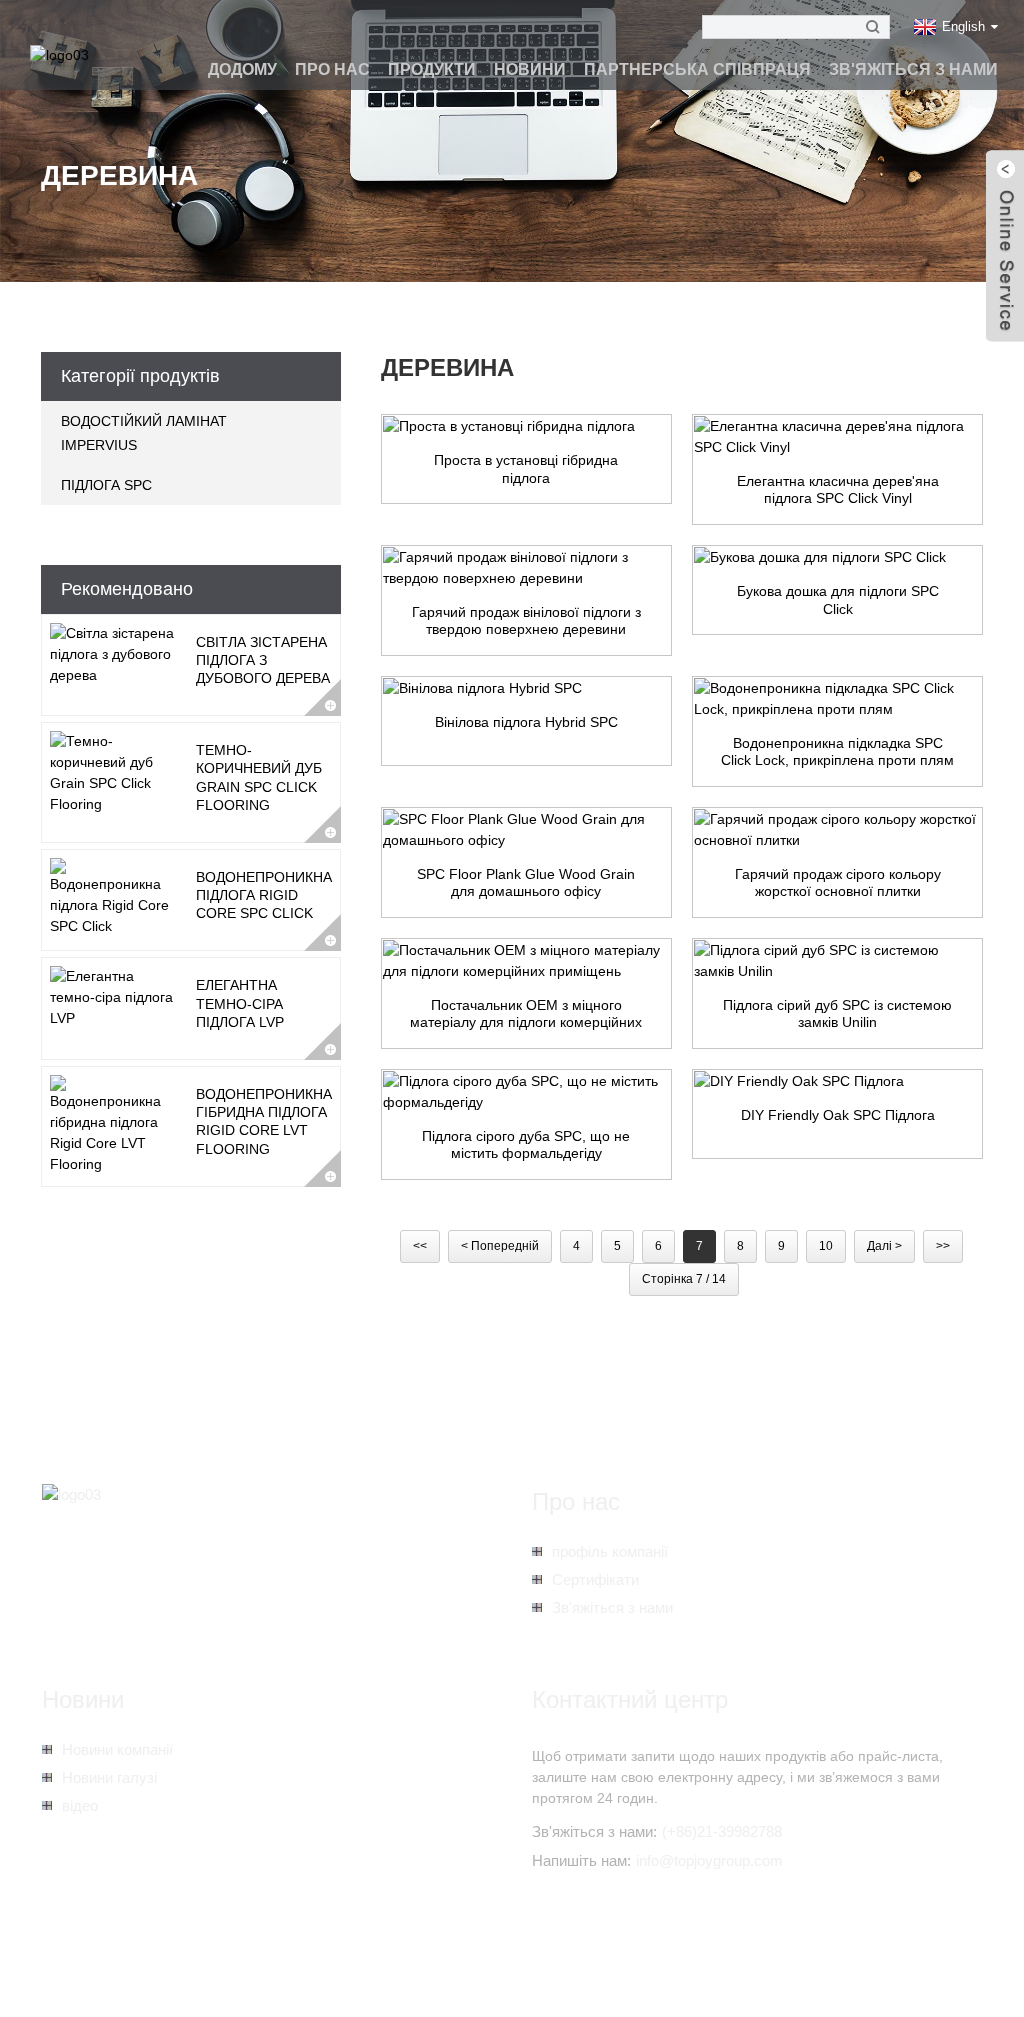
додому (242, 69)
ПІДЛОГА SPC (106, 485)
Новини (530, 69)
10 (826, 1246)
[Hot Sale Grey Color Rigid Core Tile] (837, 830)
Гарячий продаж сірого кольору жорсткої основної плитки (838, 883)
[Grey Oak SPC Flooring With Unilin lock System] (837, 961)
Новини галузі (109, 1777)
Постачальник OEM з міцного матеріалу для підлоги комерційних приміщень (526, 1014)
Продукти (432, 69)
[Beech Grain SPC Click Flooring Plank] (837, 558)
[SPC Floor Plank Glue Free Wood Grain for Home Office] (526, 830)
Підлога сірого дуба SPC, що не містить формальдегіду (526, 1145)
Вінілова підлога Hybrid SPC (526, 722)
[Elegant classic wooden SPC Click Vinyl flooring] (837, 437)
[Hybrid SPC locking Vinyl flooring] (526, 689)
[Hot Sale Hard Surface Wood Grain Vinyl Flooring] (526, 568)
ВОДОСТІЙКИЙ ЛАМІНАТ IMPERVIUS (144, 433)
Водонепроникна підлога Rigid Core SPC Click (264, 895)
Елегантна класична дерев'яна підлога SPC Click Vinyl (838, 490)
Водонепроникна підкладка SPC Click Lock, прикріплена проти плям (837, 752)
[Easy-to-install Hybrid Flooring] (526, 427)
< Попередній (500, 1246)
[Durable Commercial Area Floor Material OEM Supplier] (526, 961)
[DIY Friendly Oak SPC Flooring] (837, 1082)
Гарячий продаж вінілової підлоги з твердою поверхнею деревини (526, 621)
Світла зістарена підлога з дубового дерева (263, 660)
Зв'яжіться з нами (913, 69)
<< (420, 1246)
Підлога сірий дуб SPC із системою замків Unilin (837, 1014)
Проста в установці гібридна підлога (526, 469)
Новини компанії (117, 1749)
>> (943, 1246)
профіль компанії (610, 1551)
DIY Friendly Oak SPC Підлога (838, 1115)
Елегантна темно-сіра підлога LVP (240, 1003)
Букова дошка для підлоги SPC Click (838, 600)
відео (80, 1805)
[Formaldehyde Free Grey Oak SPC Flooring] (526, 1092)
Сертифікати (595, 1579)
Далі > (884, 1246)
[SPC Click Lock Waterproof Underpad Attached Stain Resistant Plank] (837, 699)
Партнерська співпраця (697, 69)
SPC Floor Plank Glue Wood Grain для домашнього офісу (526, 883)
